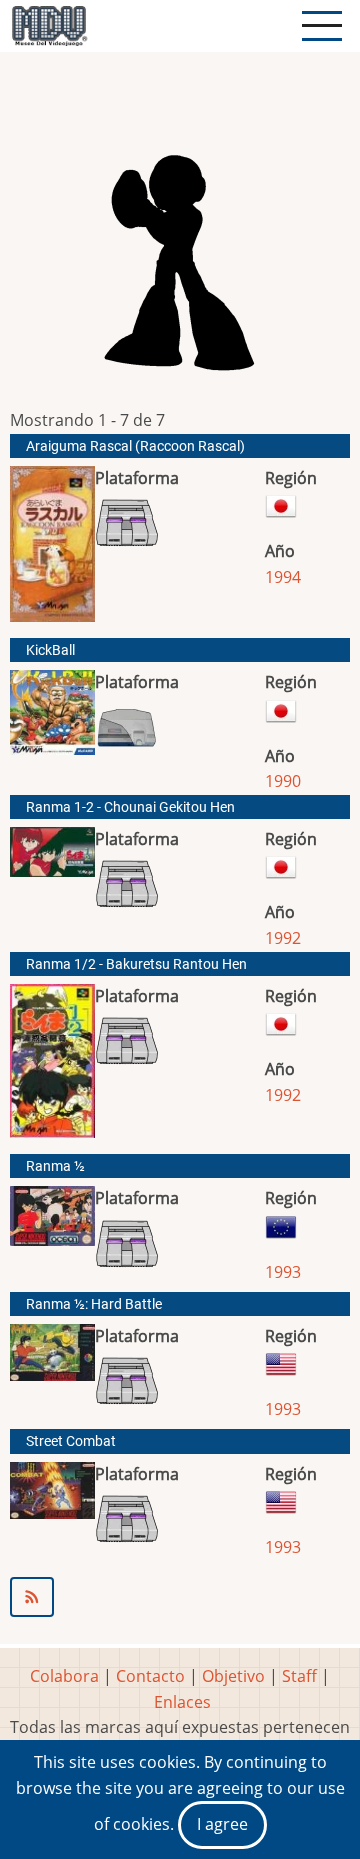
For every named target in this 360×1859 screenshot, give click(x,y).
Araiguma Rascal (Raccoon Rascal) (135, 446)
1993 (283, 1272)
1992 (283, 938)
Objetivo (233, 1676)
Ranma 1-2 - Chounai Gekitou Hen (130, 807)
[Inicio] (49, 26)
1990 (283, 781)
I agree (222, 1824)
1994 (283, 577)
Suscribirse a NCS (180, 1597)
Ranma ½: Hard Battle (94, 1304)
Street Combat (71, 1441)
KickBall (50, 650)
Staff (299, 1676)
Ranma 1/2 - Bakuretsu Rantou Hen (136, 964)
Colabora (64, 1676)
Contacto (150, 1676)
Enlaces (182, 1702)
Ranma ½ (55, 1166)
